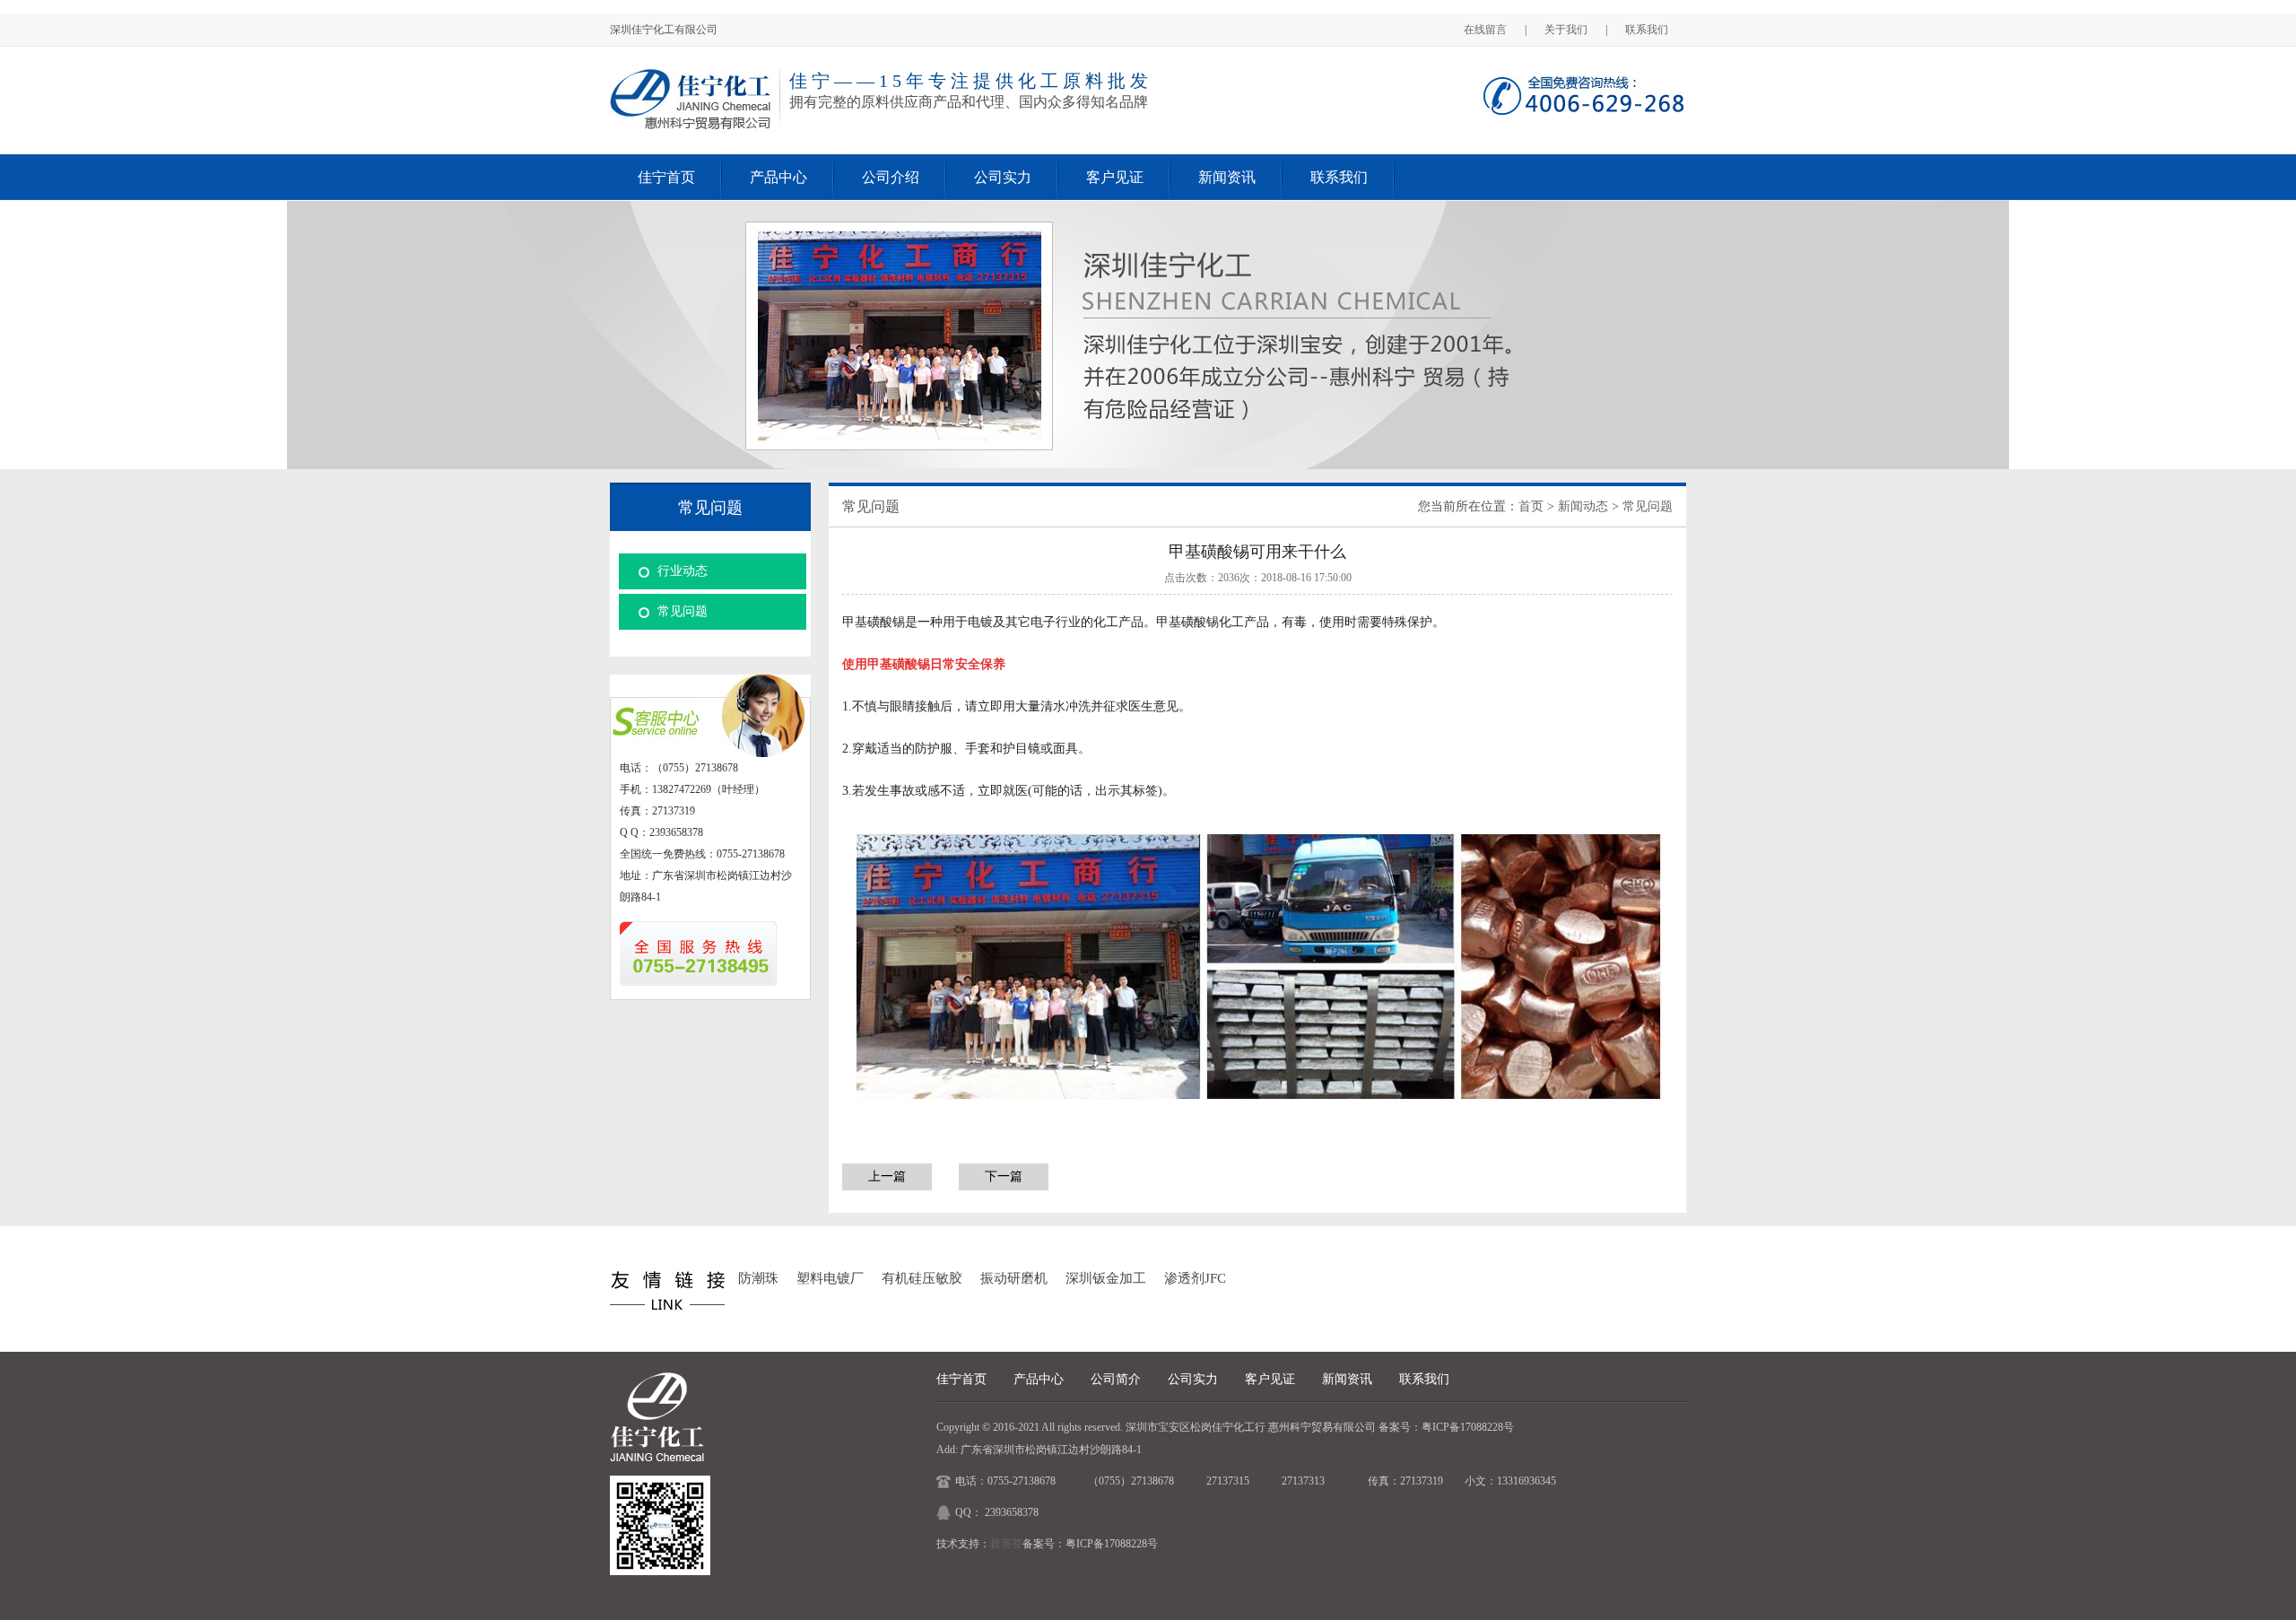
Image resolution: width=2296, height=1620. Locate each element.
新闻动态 (1583, 506)
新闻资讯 (1227, 177)
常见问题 (683, 611)
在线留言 (1485, 30)
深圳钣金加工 (1106, 1278)
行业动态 (683, 571)
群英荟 (1006, 1544)
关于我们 (1566, 30)
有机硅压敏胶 (922, 1278)
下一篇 (1004, 1176)
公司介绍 (891, 177)
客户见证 (1115, 177)
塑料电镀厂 (830, 1278)
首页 (1531, 506)
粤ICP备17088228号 (1468, 1427)
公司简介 (1116, 1379)
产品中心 (778, 177)
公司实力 (1003, 177)
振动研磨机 (1014, 1278)
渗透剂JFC (1195, 1278)
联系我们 (1647, 30)
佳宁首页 (666, 177)
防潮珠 (758, 1278)
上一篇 (887, 1176)
